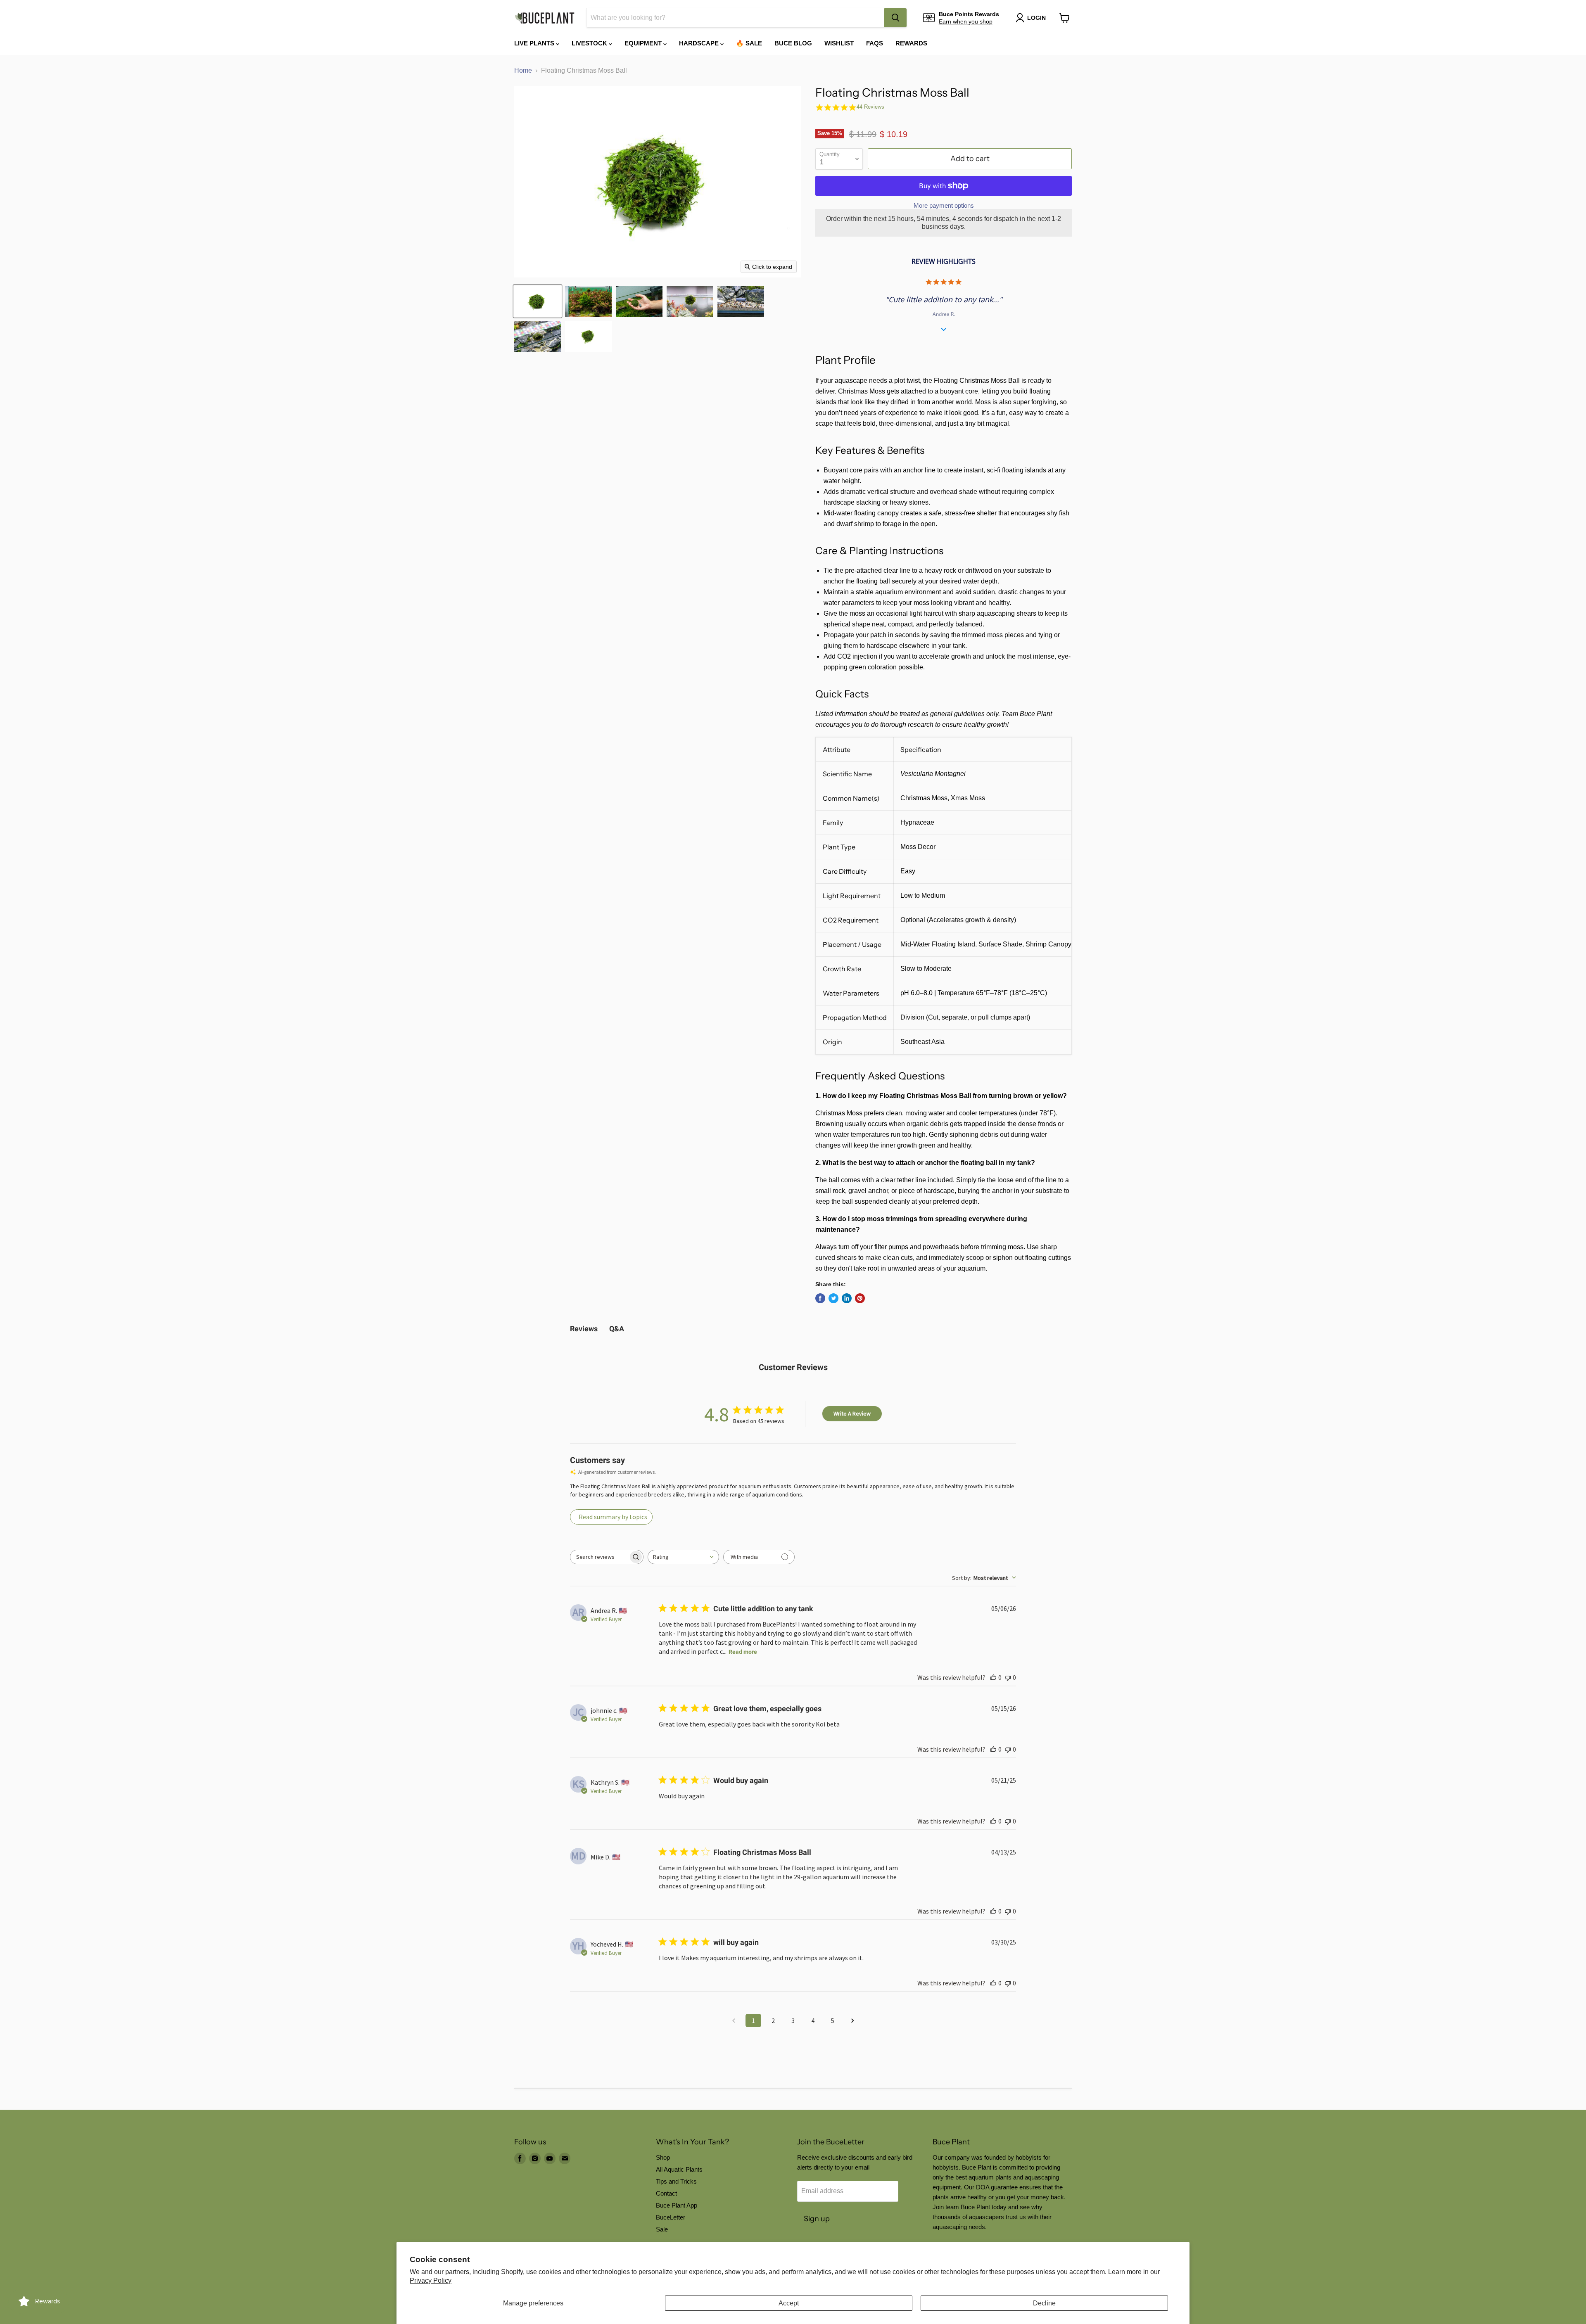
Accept (789, 2303)
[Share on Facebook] (820, 1298)
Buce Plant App (677, 2205)
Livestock (590, 43)
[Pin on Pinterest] (860, 1298)
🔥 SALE (749, 43)
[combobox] (735, 18)
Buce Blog (793, 43)
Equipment (644, 43)
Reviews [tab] (584, 1329)
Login (1036, 18)
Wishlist (839, 43)
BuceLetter (671, 2217)
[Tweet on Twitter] (833, 1298)
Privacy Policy (431, 2280)
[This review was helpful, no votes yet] (993, 1677)
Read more (743, 1652)
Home (523, 70)
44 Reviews (870, 107)
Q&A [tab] (617, 1329)
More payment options (944, 205)
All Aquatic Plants (679, 2169)
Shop (663, 2157)
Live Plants (535, 43)
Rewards (911, 43)
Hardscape (700, 43)
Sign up (817, 2219)
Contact (666, 2193)
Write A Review (852, 1413)
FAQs (875, 43)
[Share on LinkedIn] (847, 1298)
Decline (1044, 2303)
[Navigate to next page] (852, 2020)
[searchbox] (599, 1557)
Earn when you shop (966, 21)
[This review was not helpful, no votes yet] (1008, 1677)
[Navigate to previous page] (734, 2020)
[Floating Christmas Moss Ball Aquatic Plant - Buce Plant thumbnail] (538, 301)
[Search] (895, 18)
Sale (662, 2229)
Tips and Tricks (676, 2181)
